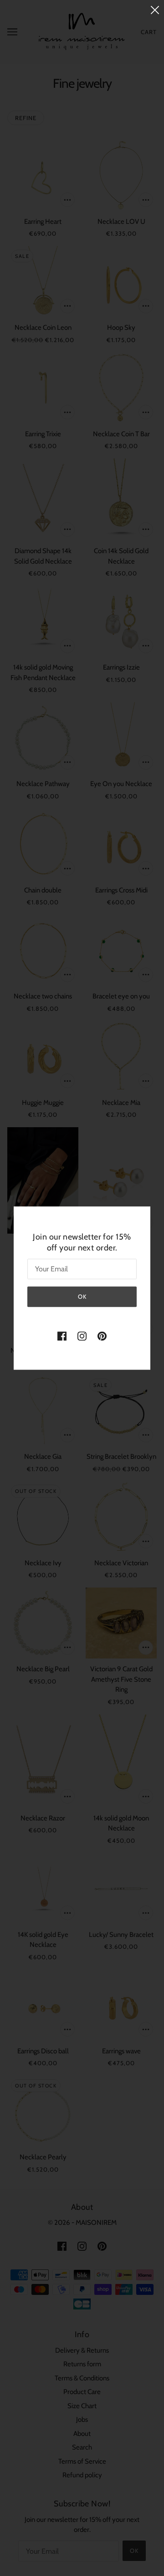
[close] (155, 10)
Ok (82, 1296)
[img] (62, 1336)
